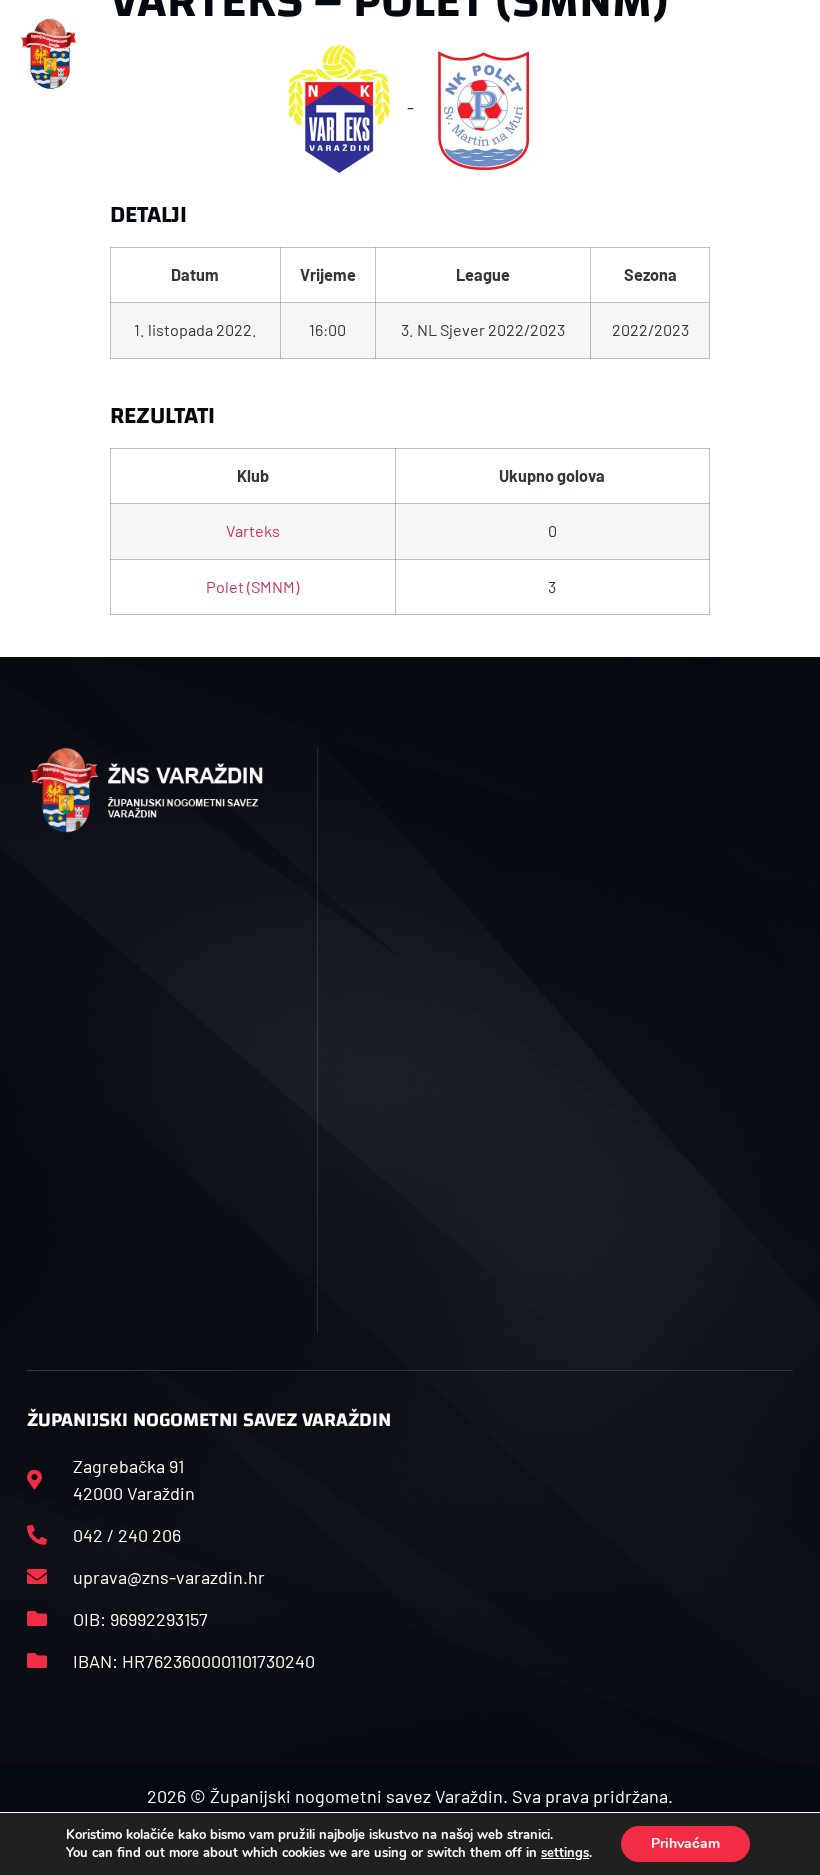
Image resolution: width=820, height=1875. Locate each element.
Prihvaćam (685, 1843)
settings (565, 1853)
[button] (266, 53)
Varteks (253, 530)
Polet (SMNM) (252, 586)
